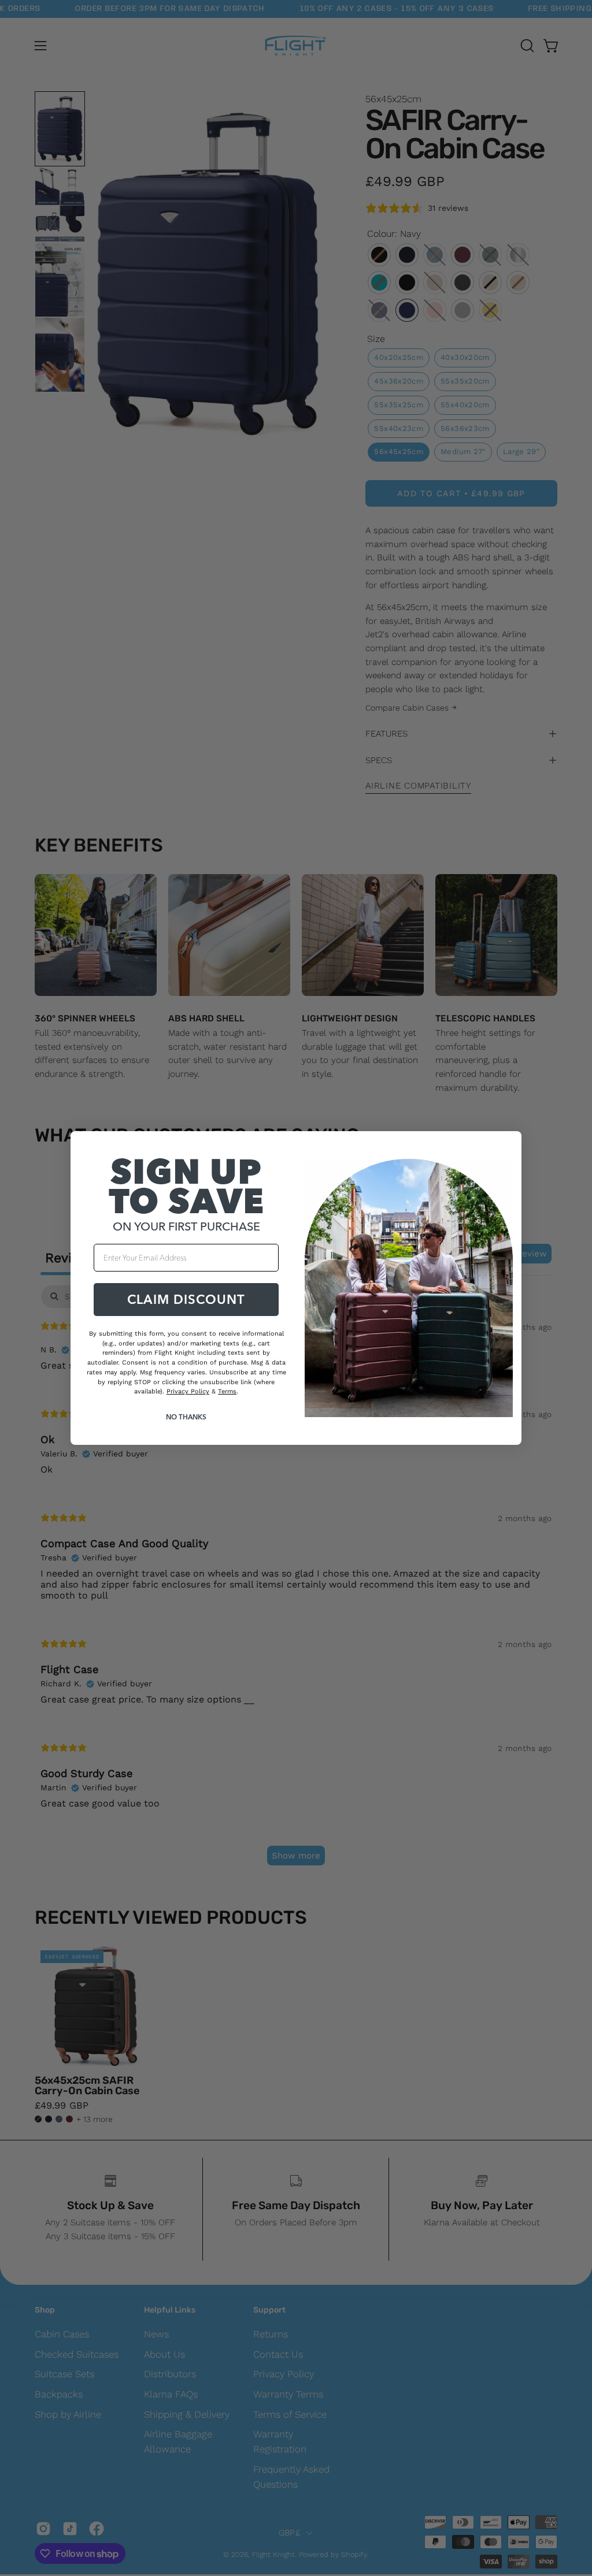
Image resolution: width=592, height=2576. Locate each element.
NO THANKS (186, 1417)
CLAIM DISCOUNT (186, 1299)
